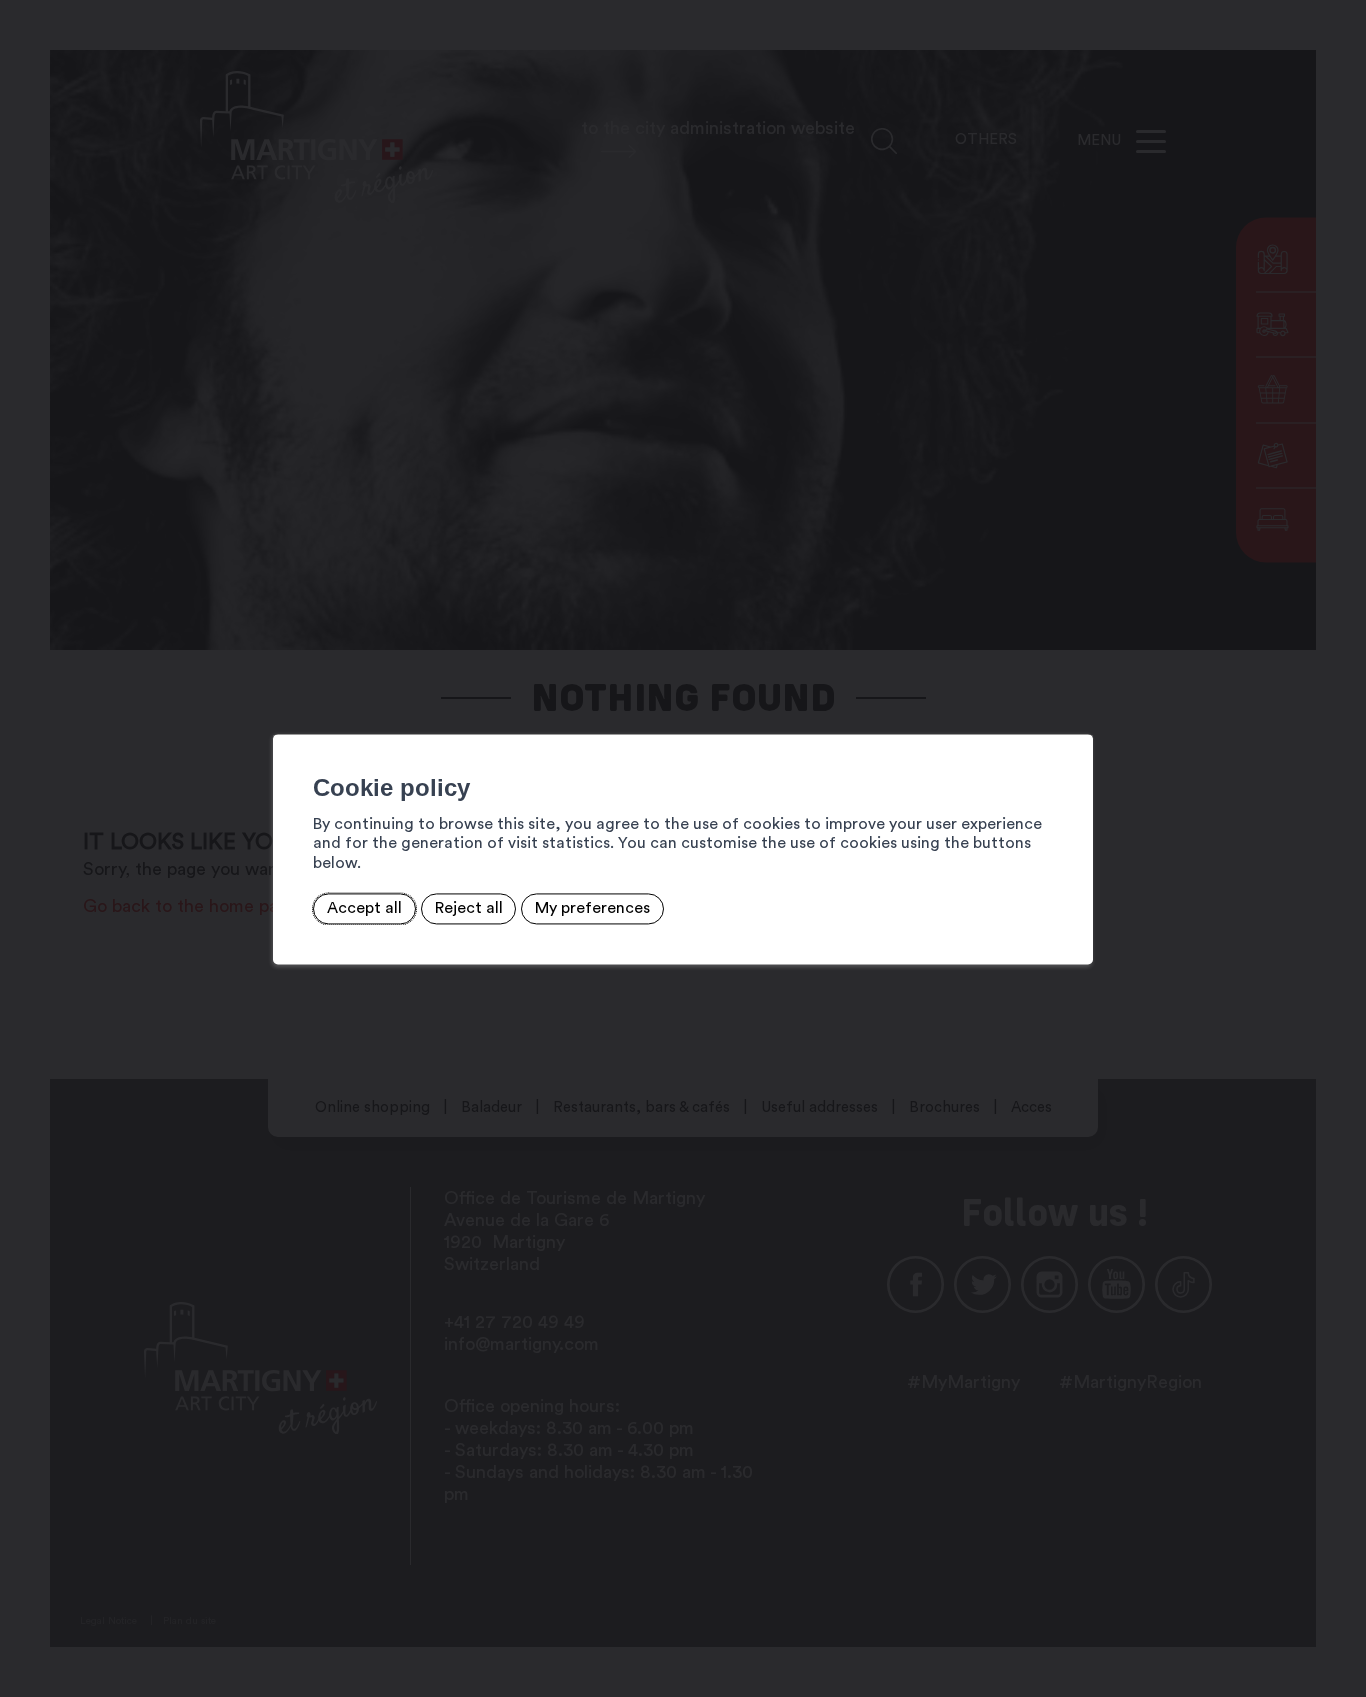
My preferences (592, 909)
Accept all (364, 909)
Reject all (469, 909)
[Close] (1075, 712)
